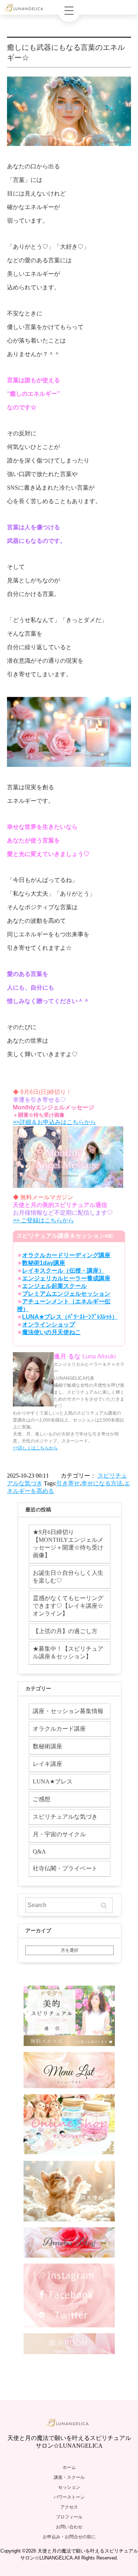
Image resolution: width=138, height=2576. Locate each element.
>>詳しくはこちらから (35, 1448)
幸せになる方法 (102, 1483)
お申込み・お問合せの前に (69, 2537)
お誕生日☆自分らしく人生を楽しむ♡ (68, 1577)
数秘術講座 (47, 1746)
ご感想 (42, 1799)
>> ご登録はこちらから (43, 1220)
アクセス (69, 2507)
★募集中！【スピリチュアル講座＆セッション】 (68, 1653)
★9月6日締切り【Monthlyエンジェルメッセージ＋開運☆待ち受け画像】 (68, 1544)
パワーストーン (69, 2497)
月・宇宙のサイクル (59, 1834)
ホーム (69, 2467)
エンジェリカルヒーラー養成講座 (66, 1278)
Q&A (39, 1851)
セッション (69, 2487)
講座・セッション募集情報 (68, 1711)
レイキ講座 (47, 1764)
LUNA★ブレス (53, 1781)
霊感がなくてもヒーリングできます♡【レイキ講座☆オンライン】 (68, 1606)
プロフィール (69, 2517)
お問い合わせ (69, 2527)
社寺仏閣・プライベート (65, 1868)
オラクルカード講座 (59, 1729)
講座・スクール (69, 2477)
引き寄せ (68, 1483)
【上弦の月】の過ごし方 (65, 1631)
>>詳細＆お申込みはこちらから (54, 1122)
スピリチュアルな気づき (65, 1817)
